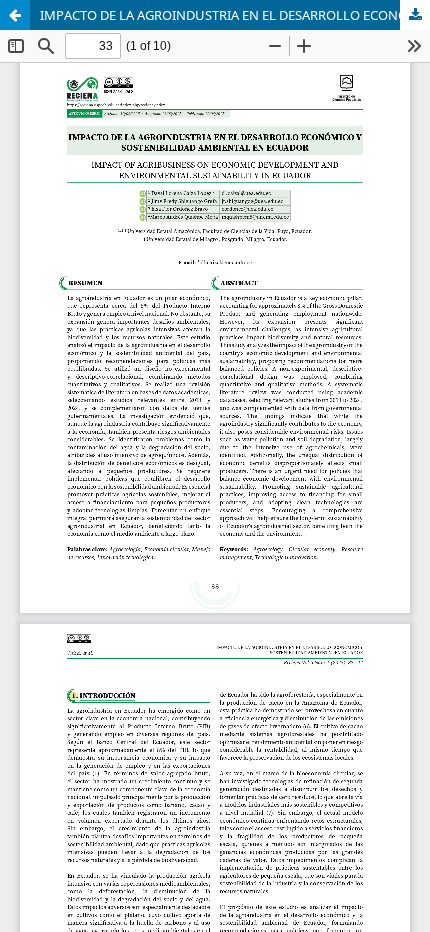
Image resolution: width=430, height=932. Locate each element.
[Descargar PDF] (415, 15)
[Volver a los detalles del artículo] (15, 15)
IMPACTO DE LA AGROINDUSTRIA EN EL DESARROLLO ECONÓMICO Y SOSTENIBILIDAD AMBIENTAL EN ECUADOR (235, 15)
